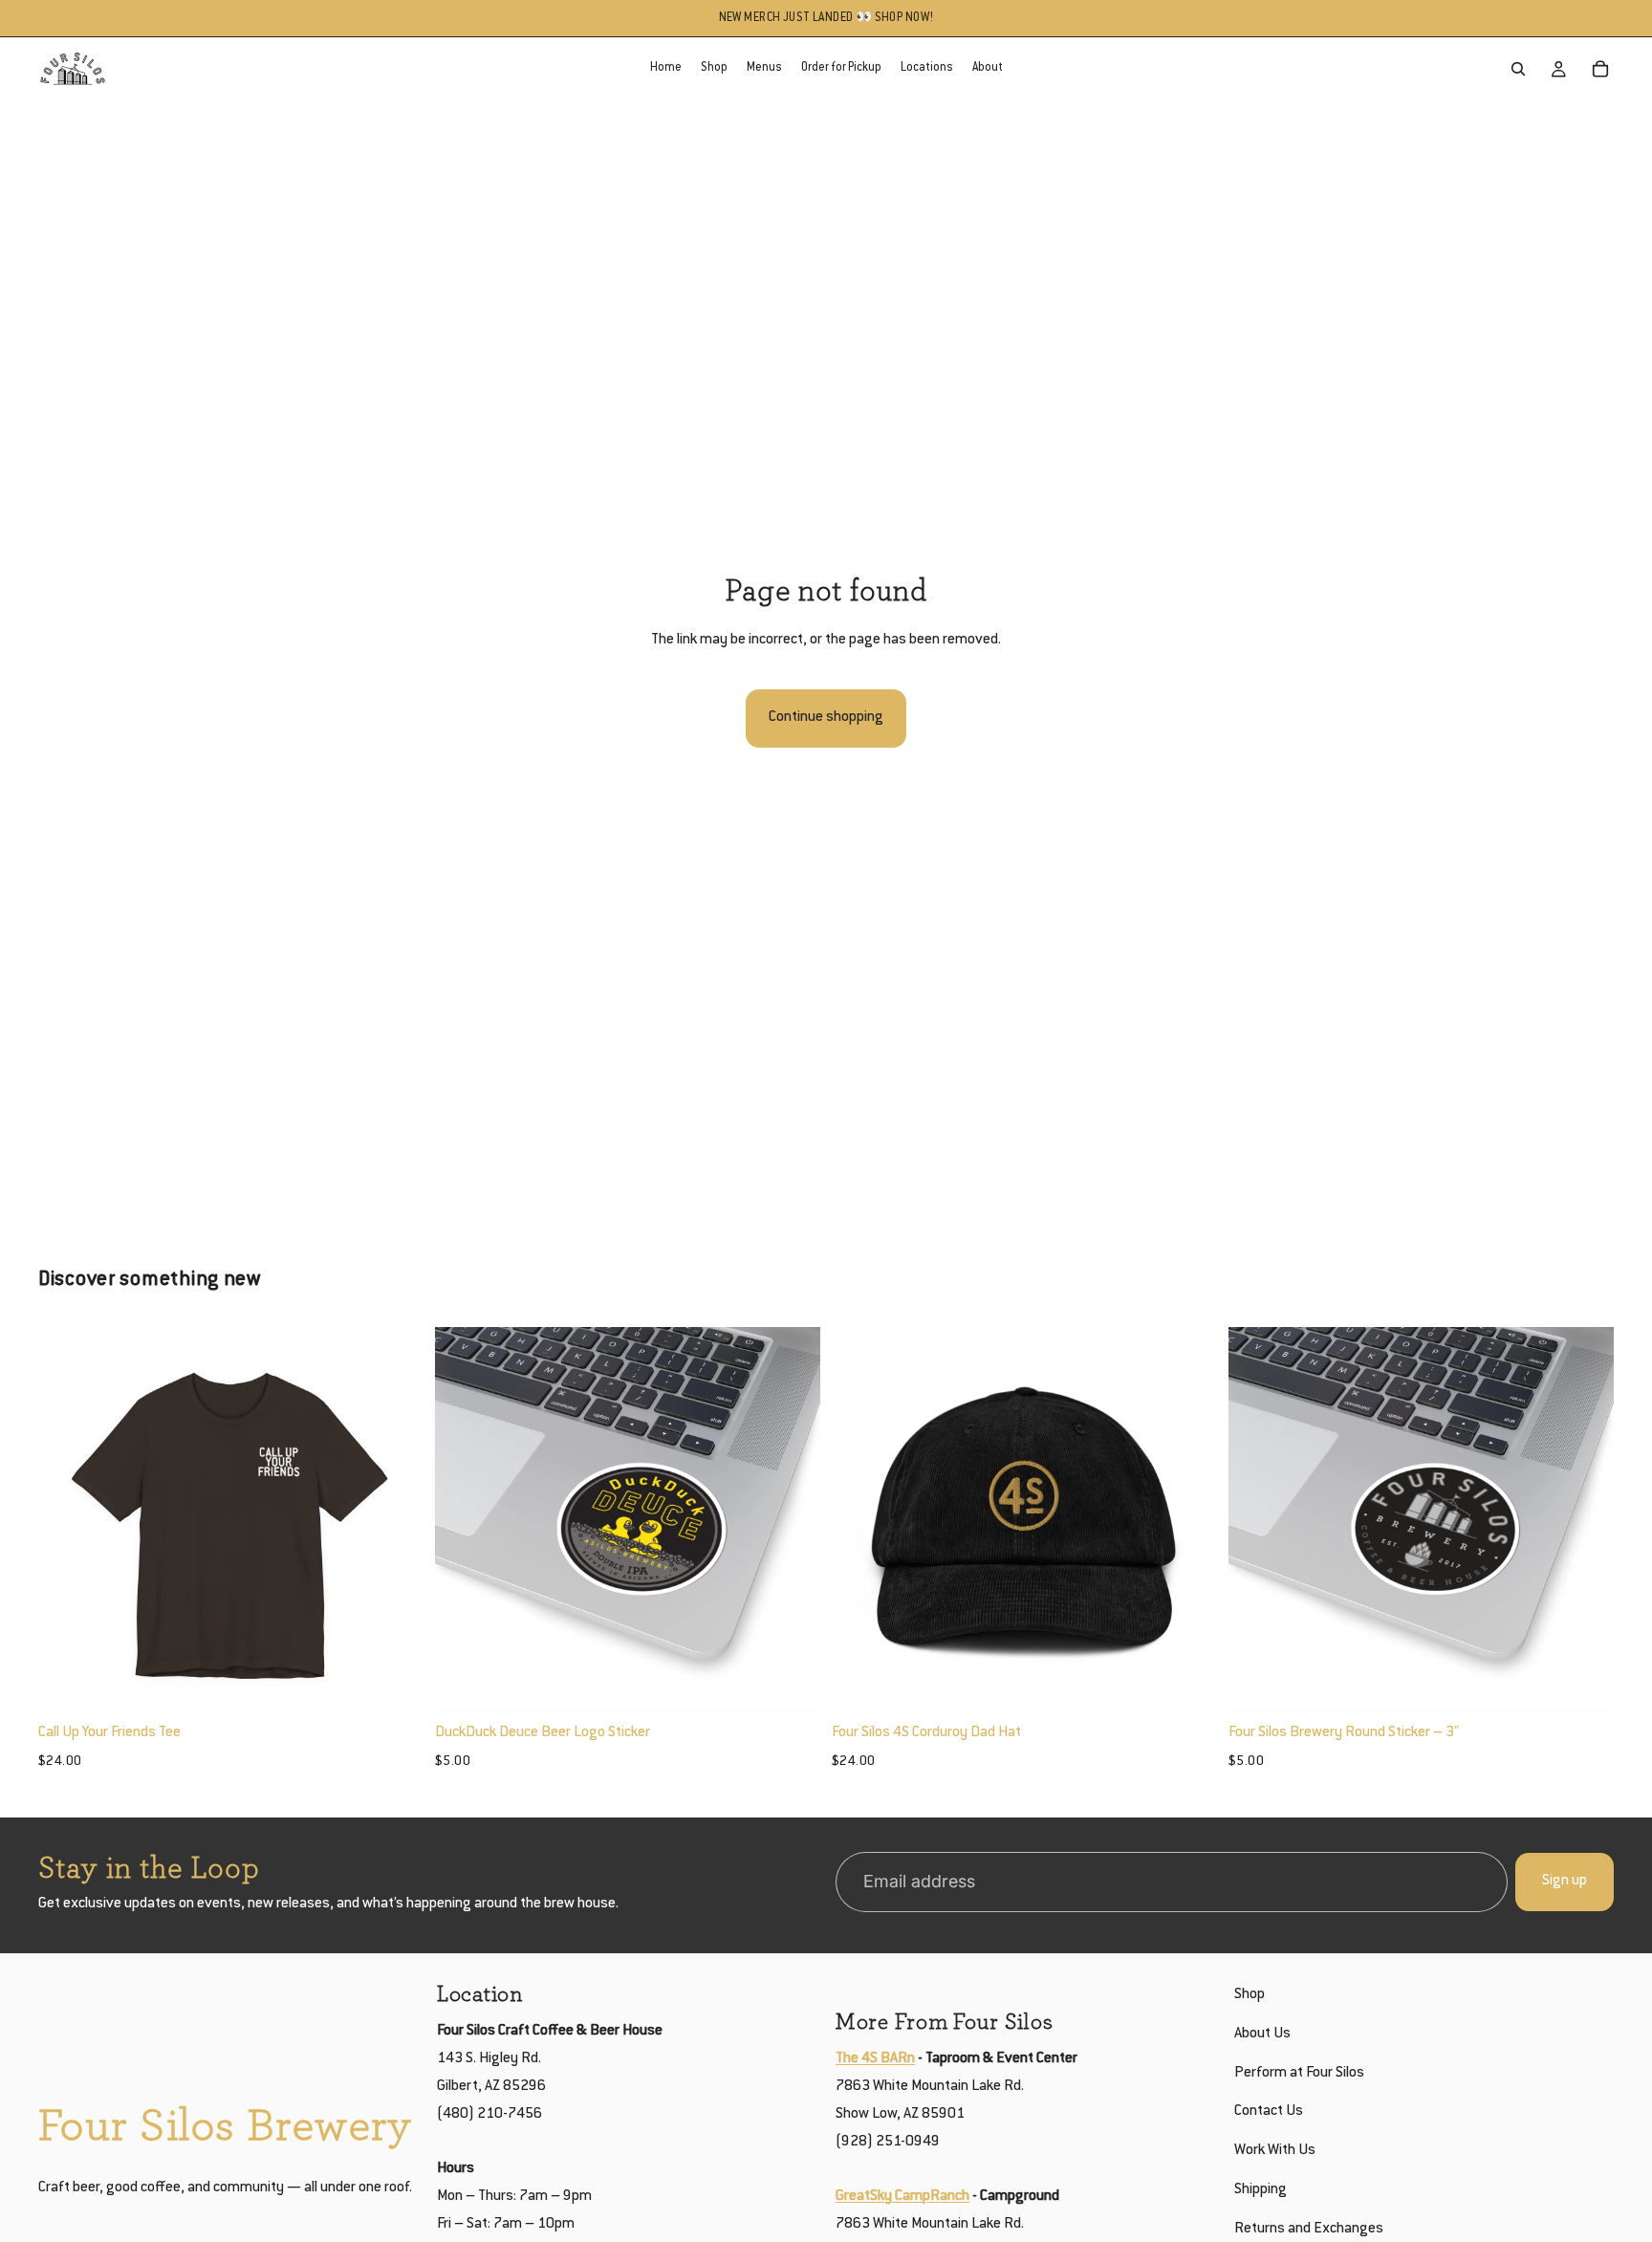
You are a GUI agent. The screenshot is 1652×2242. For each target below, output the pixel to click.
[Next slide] (395, 1520)
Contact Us (1269, 2111)
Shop (1250, 1995)
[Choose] (394, 1683)
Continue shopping (826, 718)
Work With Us (1275, 2151)
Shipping (1261, 2190)
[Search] (1518, 69)
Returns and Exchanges (1309, 2228)
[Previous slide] (67, 1520)
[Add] (791, 1683)
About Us (1262, 2033)
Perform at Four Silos (1299, 2072)
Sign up (1565, 1881)
